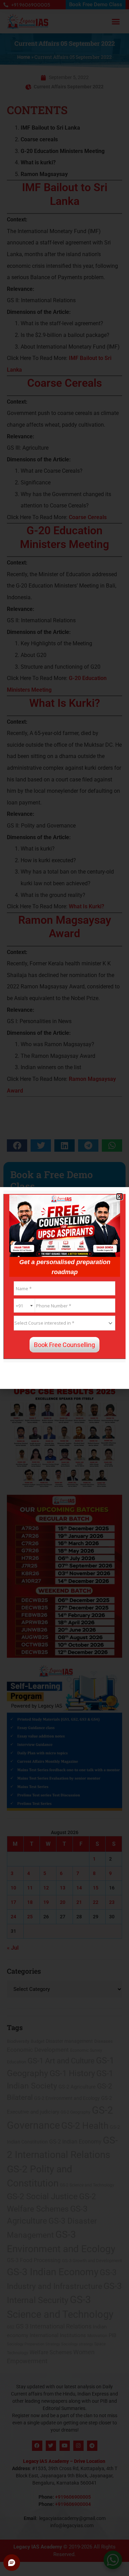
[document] (64, 1288)
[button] (120, 1197)
